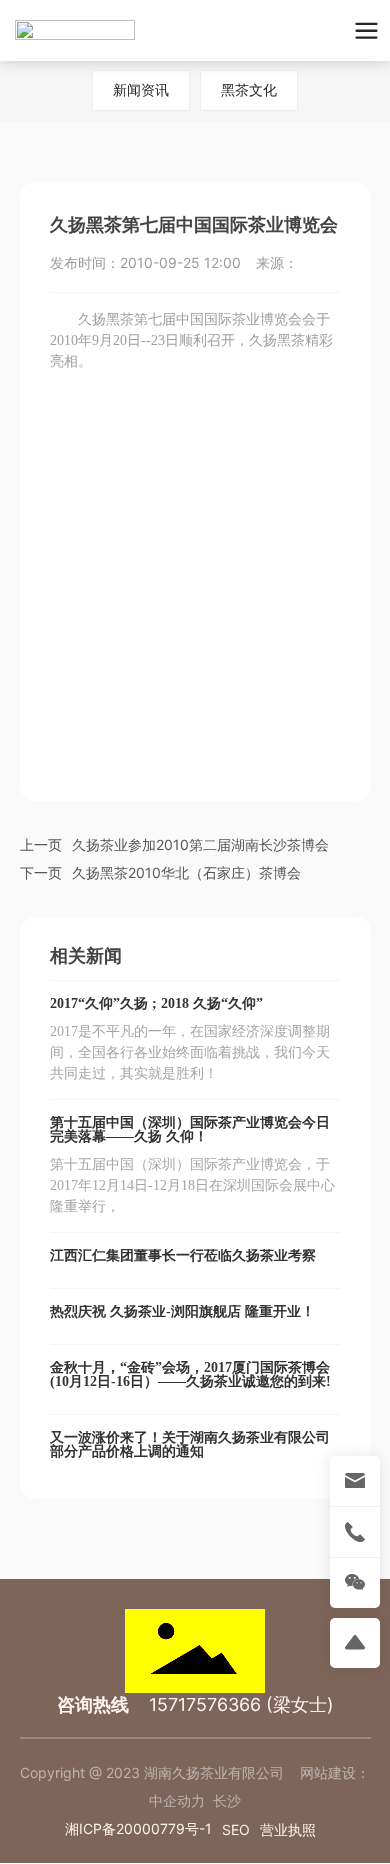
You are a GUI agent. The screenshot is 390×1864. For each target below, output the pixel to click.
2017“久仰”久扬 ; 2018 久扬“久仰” (156, 1003)
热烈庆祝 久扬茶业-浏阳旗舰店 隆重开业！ (182, 1311)
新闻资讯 (141, 89)
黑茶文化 (249, 89)
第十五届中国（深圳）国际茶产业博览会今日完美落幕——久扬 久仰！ (190, 1129)
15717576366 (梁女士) (241, 1704)
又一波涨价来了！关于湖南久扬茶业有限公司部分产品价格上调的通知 (190, 1444)
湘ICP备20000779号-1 (138, 1828)
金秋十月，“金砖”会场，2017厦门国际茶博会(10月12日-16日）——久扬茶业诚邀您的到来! (190, 1374)
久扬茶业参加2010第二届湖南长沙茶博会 (200, 844)
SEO (236, 1829)
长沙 (227, 1800)
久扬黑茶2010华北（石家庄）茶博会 (186, 872)
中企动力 (177, 1800)
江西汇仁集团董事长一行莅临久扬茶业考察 (183, 1255)
